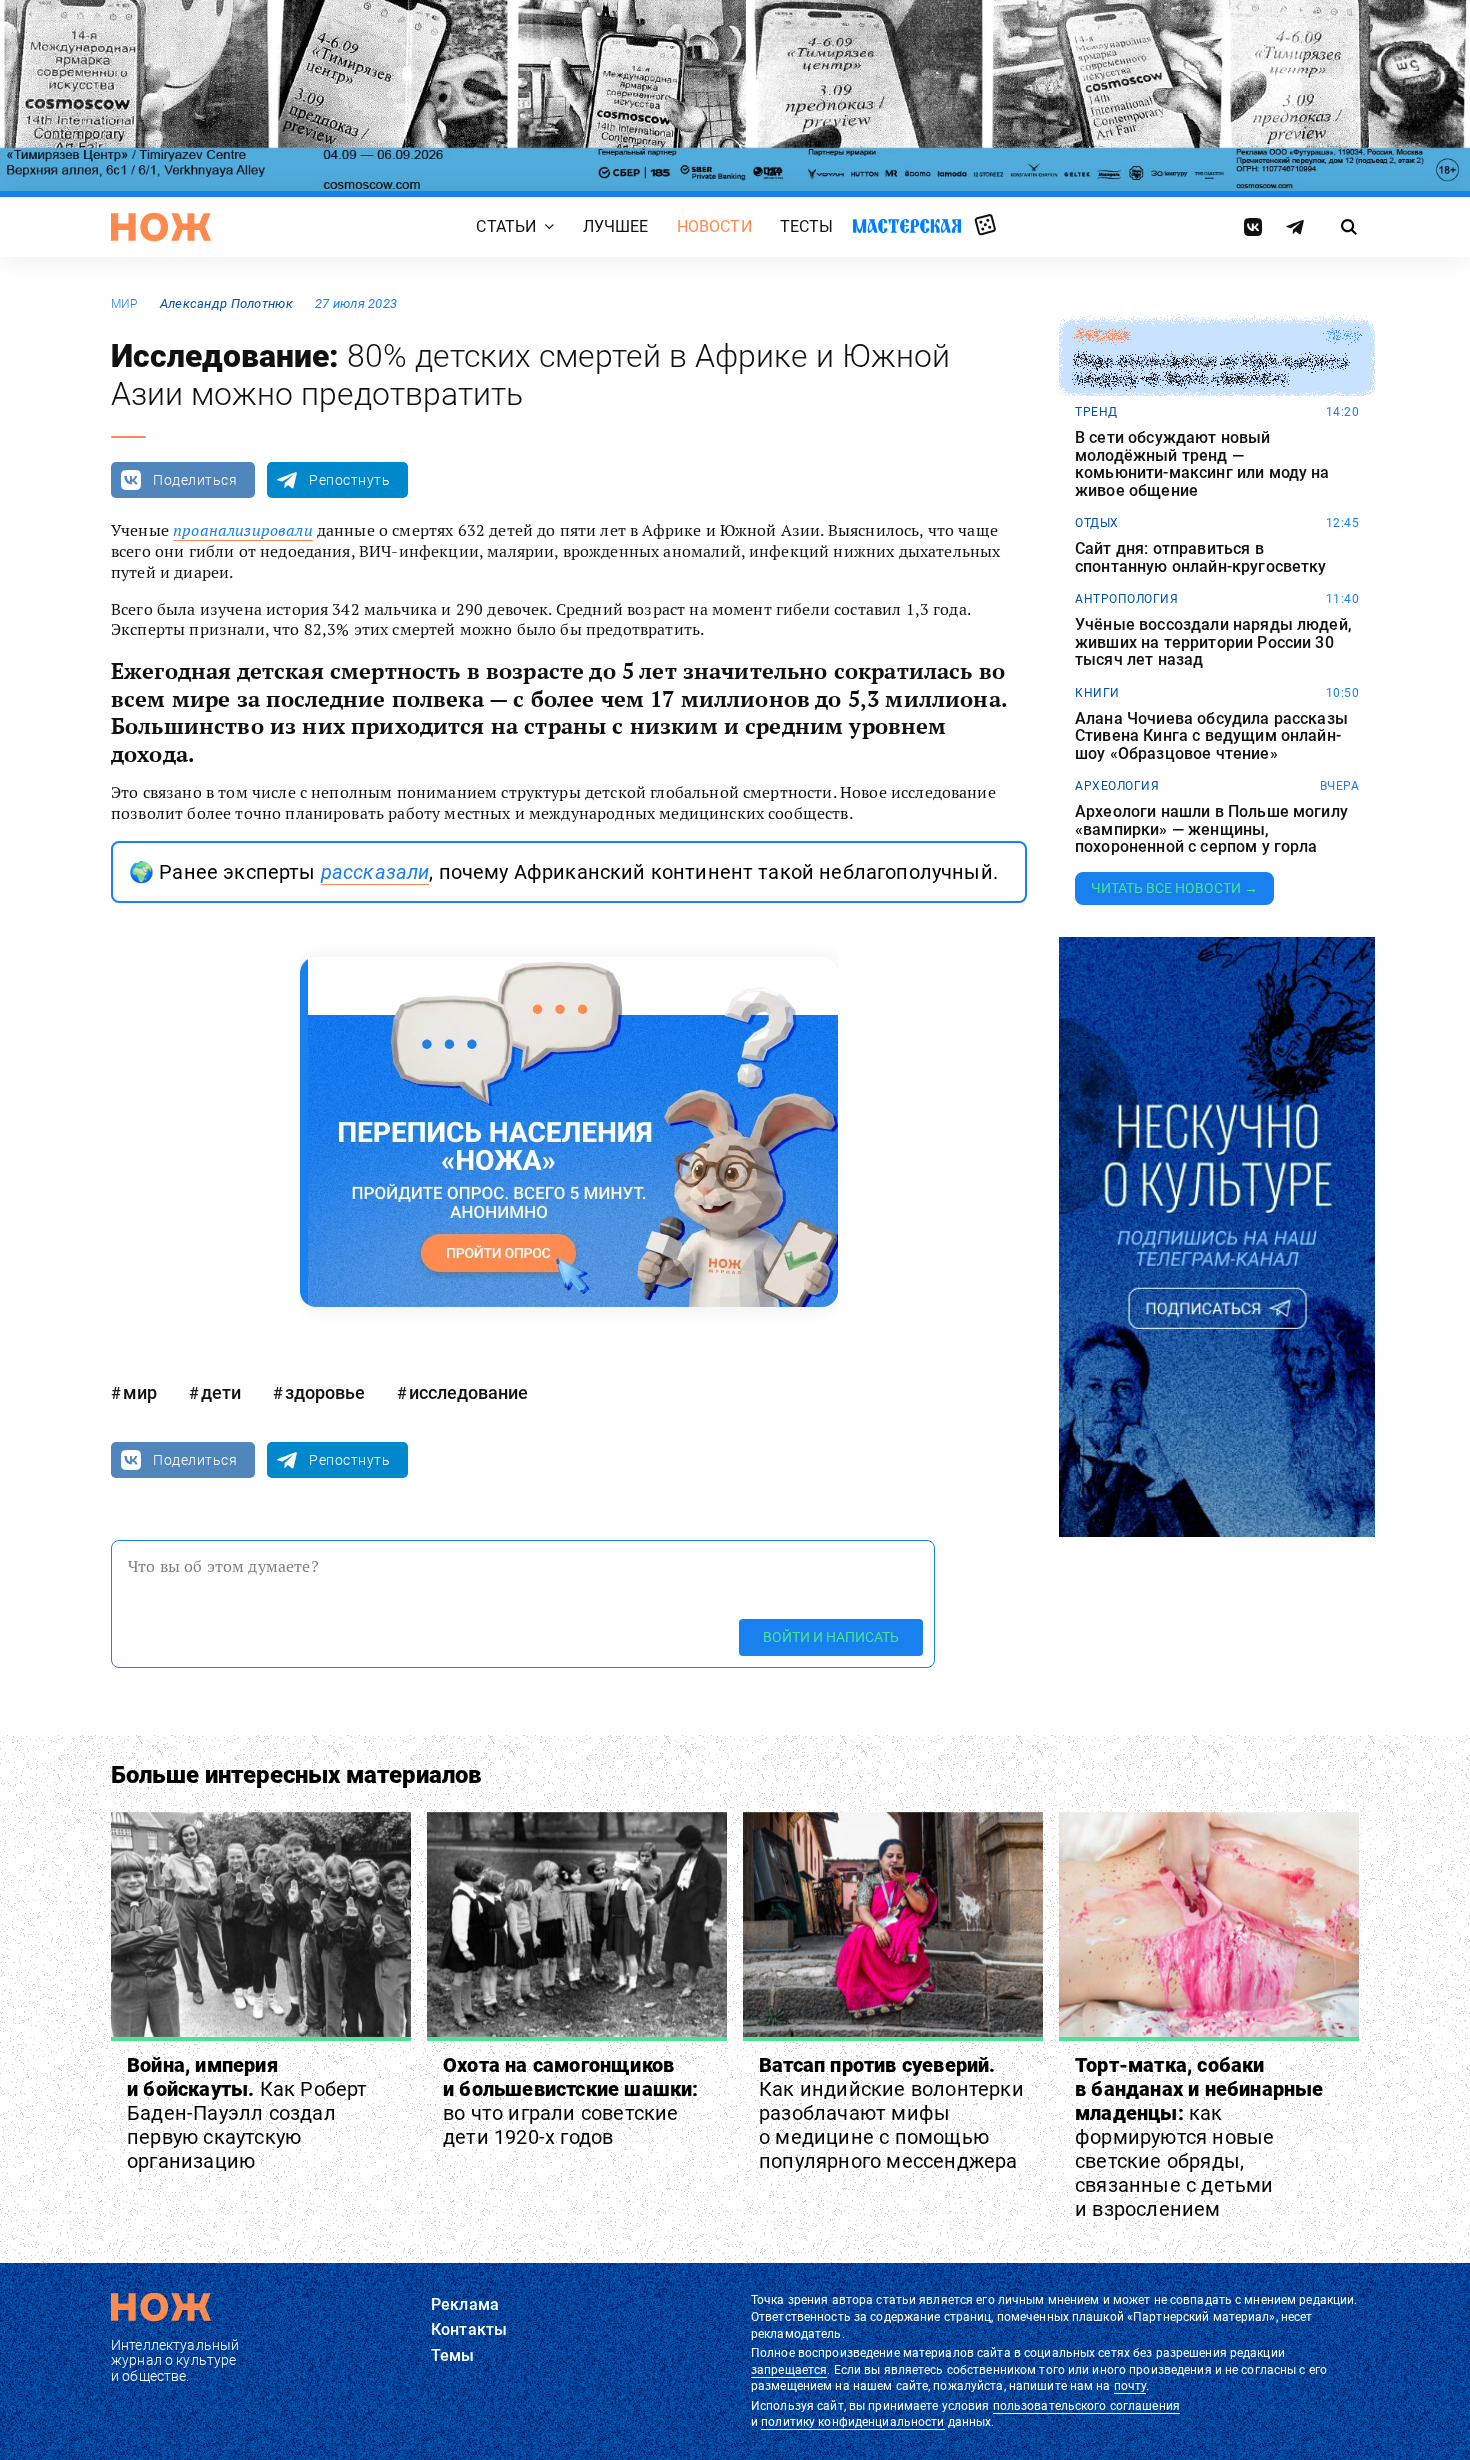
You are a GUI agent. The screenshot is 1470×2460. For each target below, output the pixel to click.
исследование (468, 1392)
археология (1117, 786)
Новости (714, 226)
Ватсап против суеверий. (891, 2113)
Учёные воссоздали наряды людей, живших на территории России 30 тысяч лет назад (1213, 642)
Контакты (469, 2329)
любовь (1102, 336)
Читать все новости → (1174, 888)
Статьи (506, 226)
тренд (1096, 412)
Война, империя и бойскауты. (247, 2113)
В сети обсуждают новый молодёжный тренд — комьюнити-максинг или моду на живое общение (1202, 464)
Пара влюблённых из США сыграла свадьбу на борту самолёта (1211, 370)
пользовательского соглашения (1086, 2406)
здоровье (325, 1392)
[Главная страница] (161, 227)
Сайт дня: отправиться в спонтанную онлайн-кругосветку (1201, 557)
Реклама (465, 2304)
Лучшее (616, 226)
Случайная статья (985, 226)
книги (1097, 693)
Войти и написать (831, 1637)
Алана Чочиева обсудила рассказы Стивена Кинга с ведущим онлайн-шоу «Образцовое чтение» (1211, 736)
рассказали (375, 872)
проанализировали (243, 530)
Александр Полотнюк (226, 303)
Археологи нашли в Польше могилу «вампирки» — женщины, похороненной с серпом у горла (1211, 829)
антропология (1126, 599)
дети (221, 1392)
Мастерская (907, 225)
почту (1130, 2386)
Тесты (807, 226)
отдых (1097, 523)
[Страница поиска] (1349, 227)
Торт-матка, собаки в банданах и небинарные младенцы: (1199, 2137)
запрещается (789, 2370)
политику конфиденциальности (852, 2422)
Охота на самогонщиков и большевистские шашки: (571, 2101)
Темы (453, 2355)
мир (124, 304)
